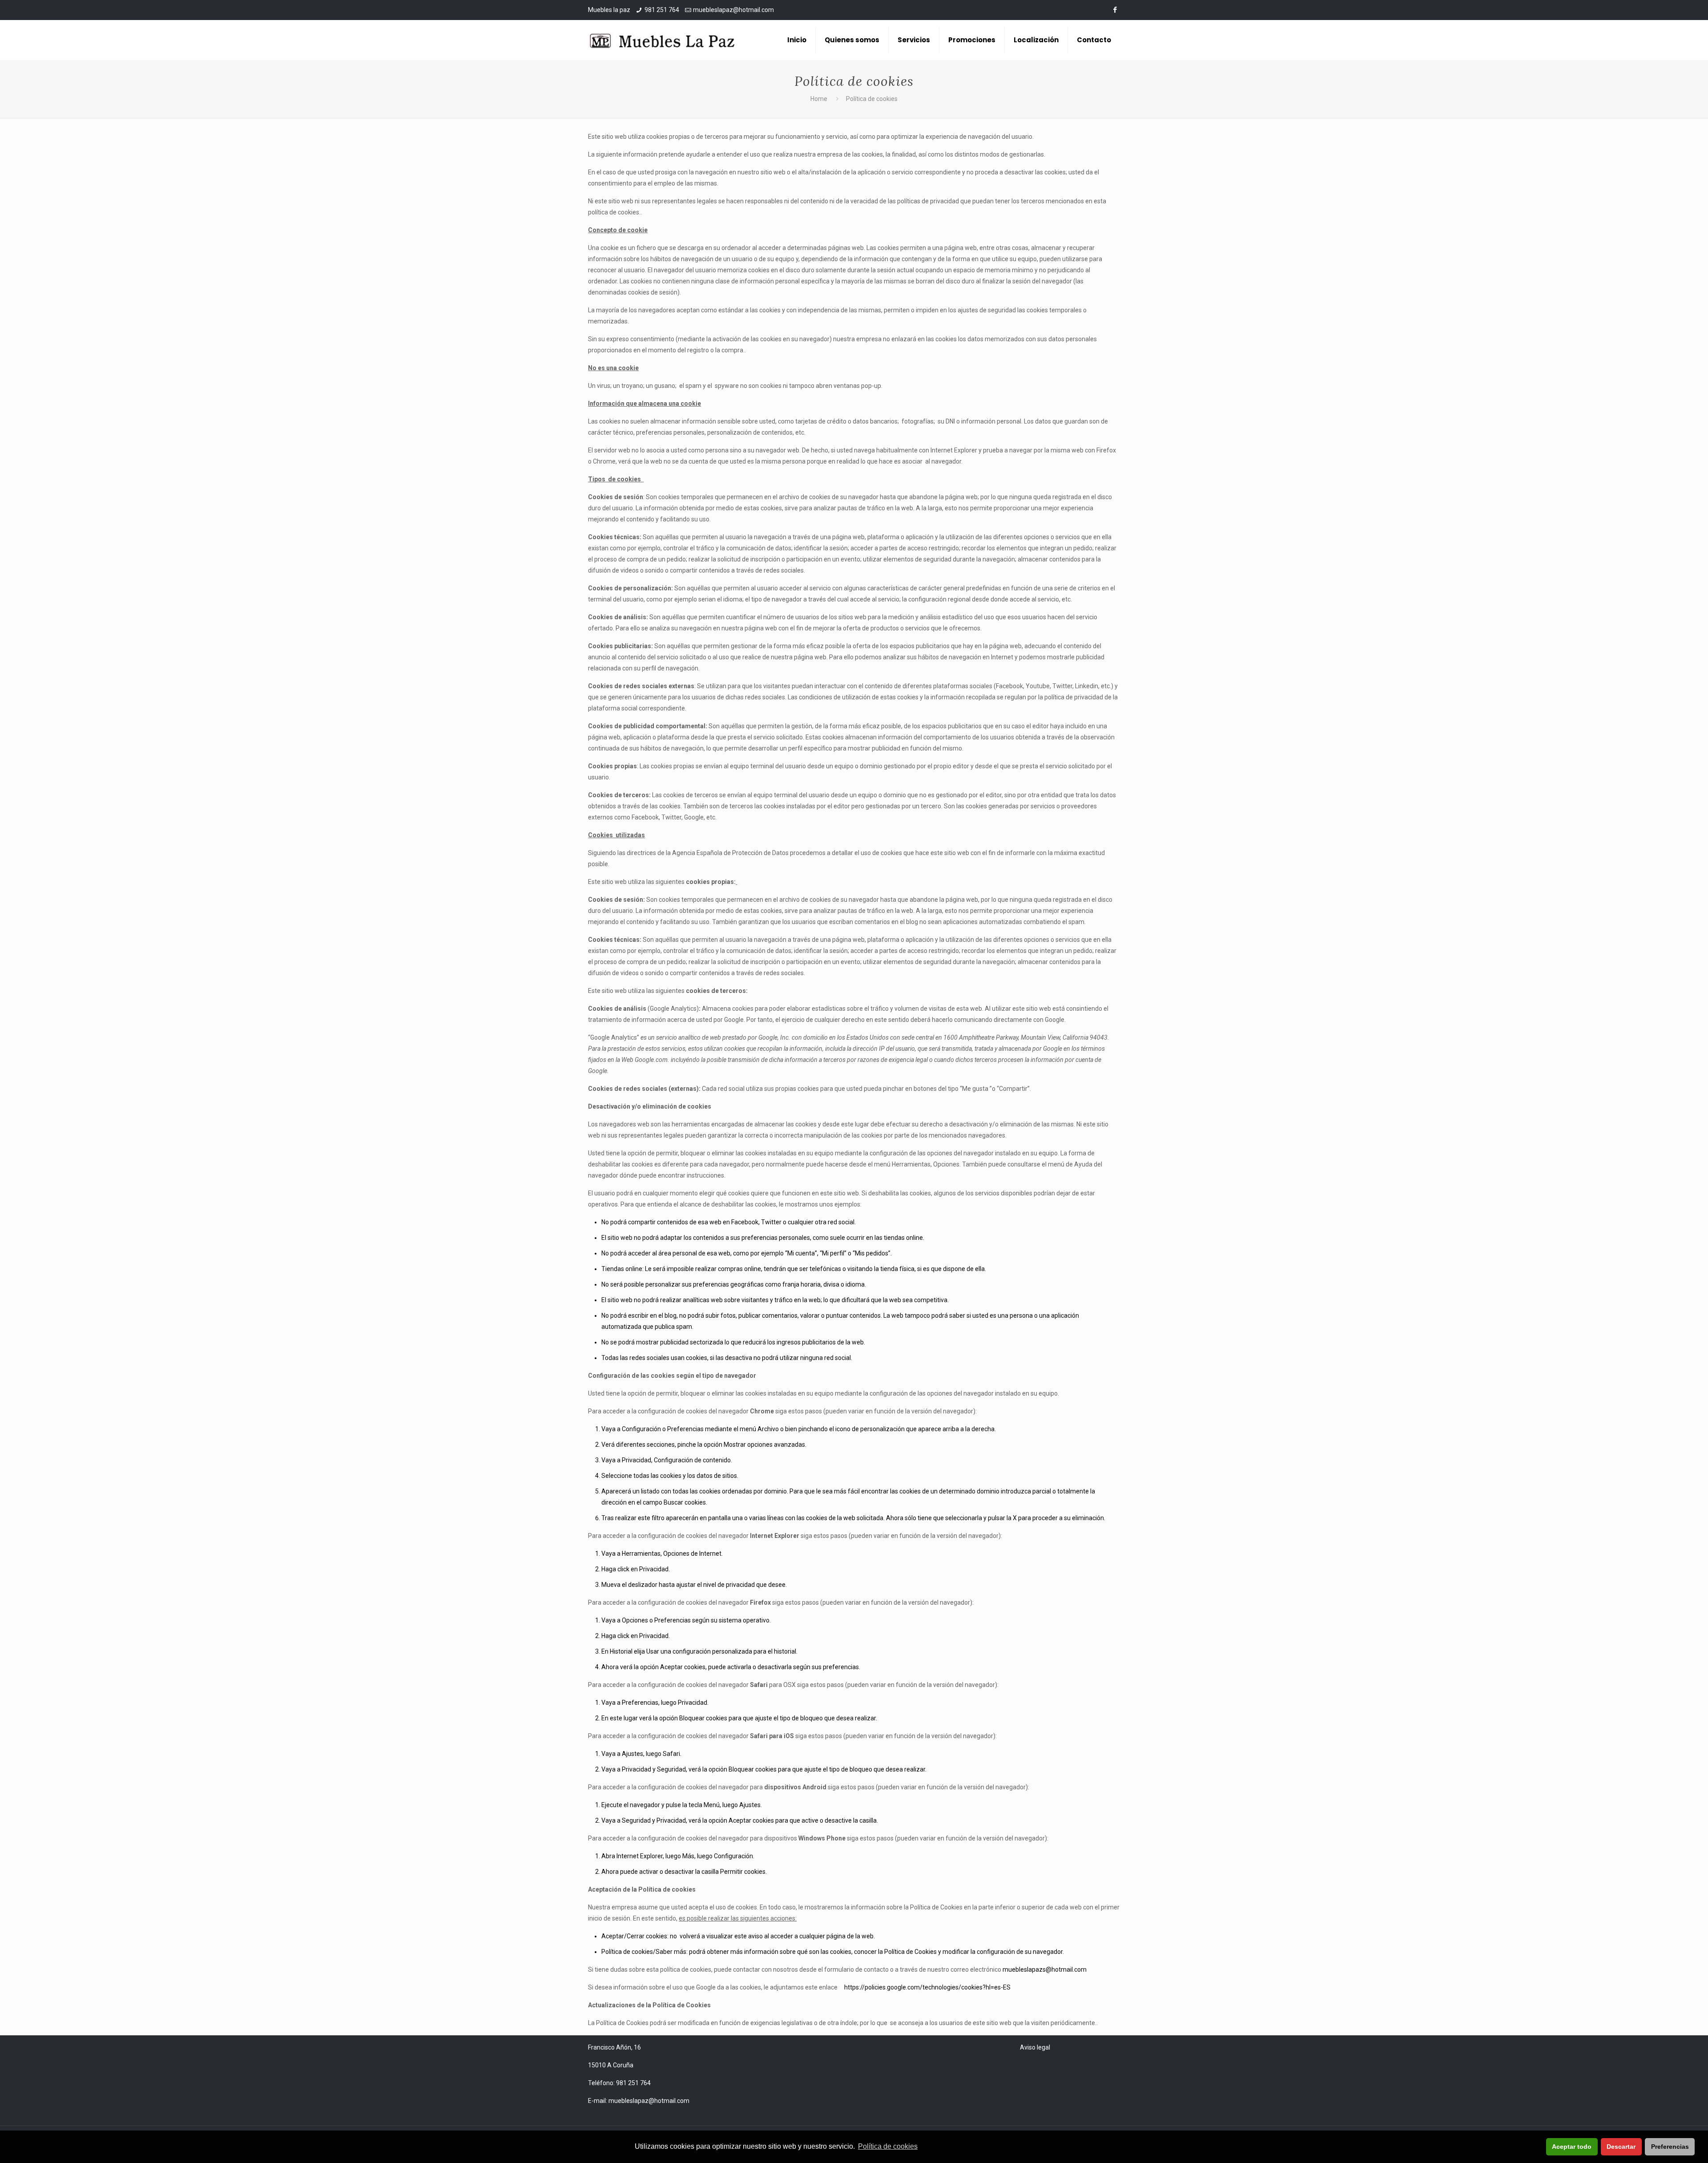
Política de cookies (888, 2146)
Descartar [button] (1621, 2147)
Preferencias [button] (1670, 2147)
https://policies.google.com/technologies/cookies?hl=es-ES (927, 1987)
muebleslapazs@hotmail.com (1045, 1969)
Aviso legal (1035, 2047)
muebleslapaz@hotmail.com (733, 10)
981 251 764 (662, 10)
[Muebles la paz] (663, 40)
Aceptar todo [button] (1572, 2147)
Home (819, 99)
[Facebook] (1115, 10)
